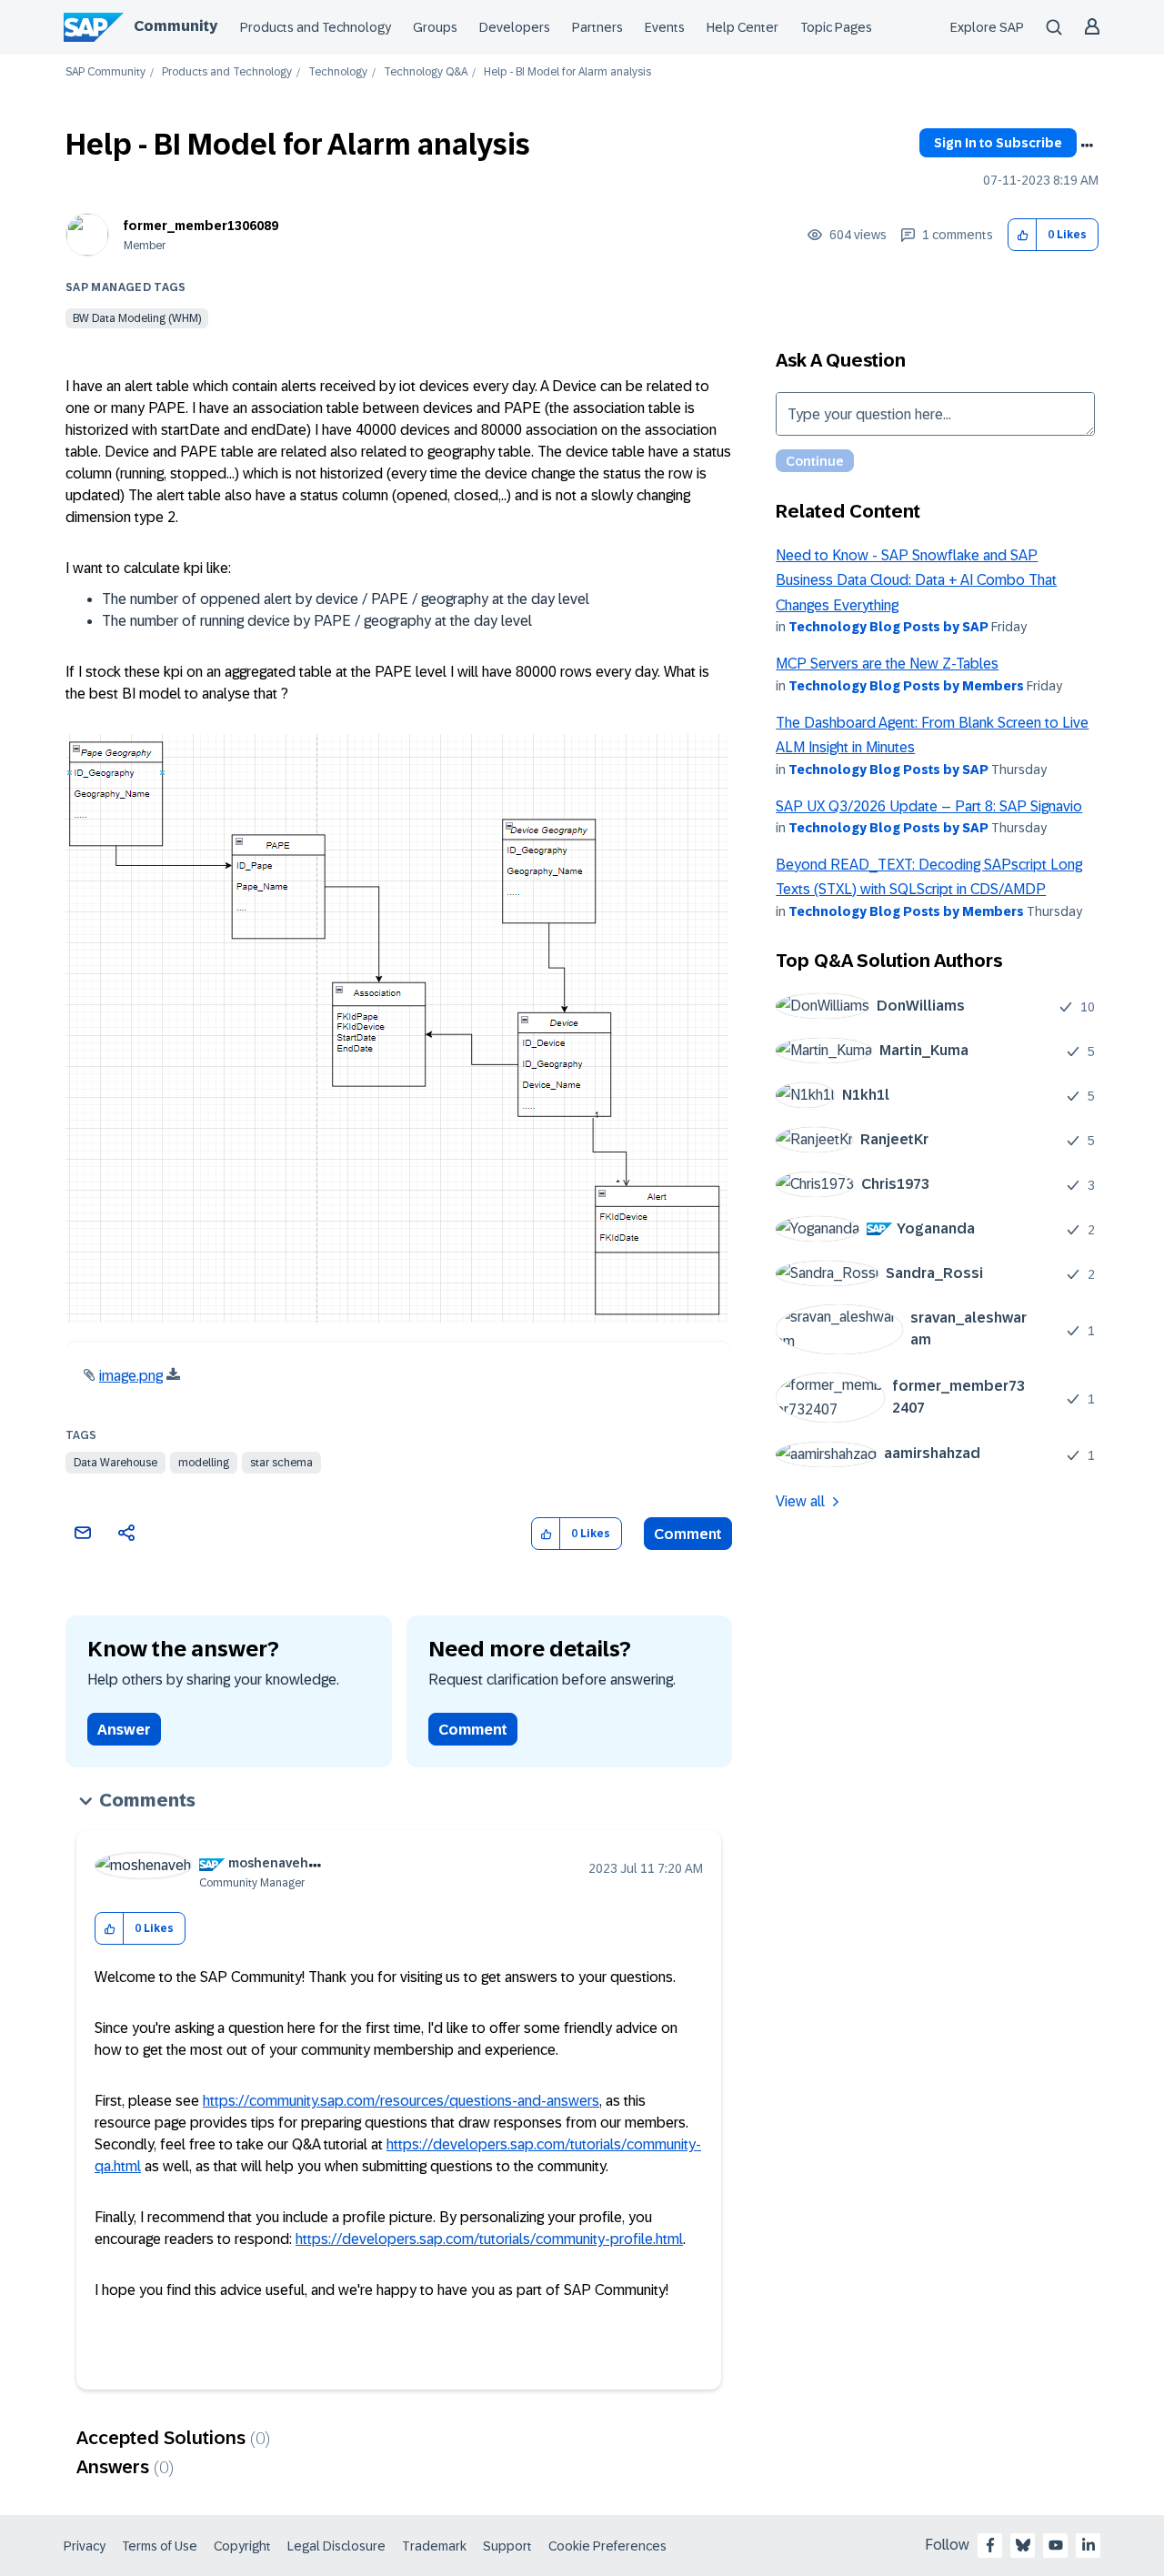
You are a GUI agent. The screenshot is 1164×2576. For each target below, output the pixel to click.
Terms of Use (160, 2546)
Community (176, 26)
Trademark (434, 2546)
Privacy (85, 2546)
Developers (515, 27)
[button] (1023, 235)
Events (665, 27)
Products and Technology (316, 27)
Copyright (242, 2546)
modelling (204, 1463)
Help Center (743, 27)
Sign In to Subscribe (998, 143)
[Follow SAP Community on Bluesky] (1023, 2545)
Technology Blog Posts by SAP (888, 627)
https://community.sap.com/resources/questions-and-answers (401, 2101)
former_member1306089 (201, 226)
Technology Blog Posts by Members (906, 686)
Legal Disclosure (336, 2546)
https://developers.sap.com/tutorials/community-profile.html (489, 2239)
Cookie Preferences (607, 2546)
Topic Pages (836, 27)
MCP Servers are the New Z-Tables (887, 664)
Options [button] (1087, 146)
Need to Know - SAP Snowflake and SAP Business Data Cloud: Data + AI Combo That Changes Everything (916, 580)
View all (800, 1501)
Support (507, 2546)
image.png (131, 1376)
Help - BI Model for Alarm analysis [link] (567, 72)
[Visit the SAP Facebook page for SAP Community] (990, 2545)
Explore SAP (987, 27)
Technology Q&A (426, 72)
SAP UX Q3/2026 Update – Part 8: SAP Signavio (929, 806)
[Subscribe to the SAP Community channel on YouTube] (1056, 2545)
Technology (338, 72)
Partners (597, 27)
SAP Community (105, 72)
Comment (688, 1534)
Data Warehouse (115, 1463)
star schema (281, 1463)
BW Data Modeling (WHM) (137, 318)
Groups (435, 27)
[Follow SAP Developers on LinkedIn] (1089, 2545)
